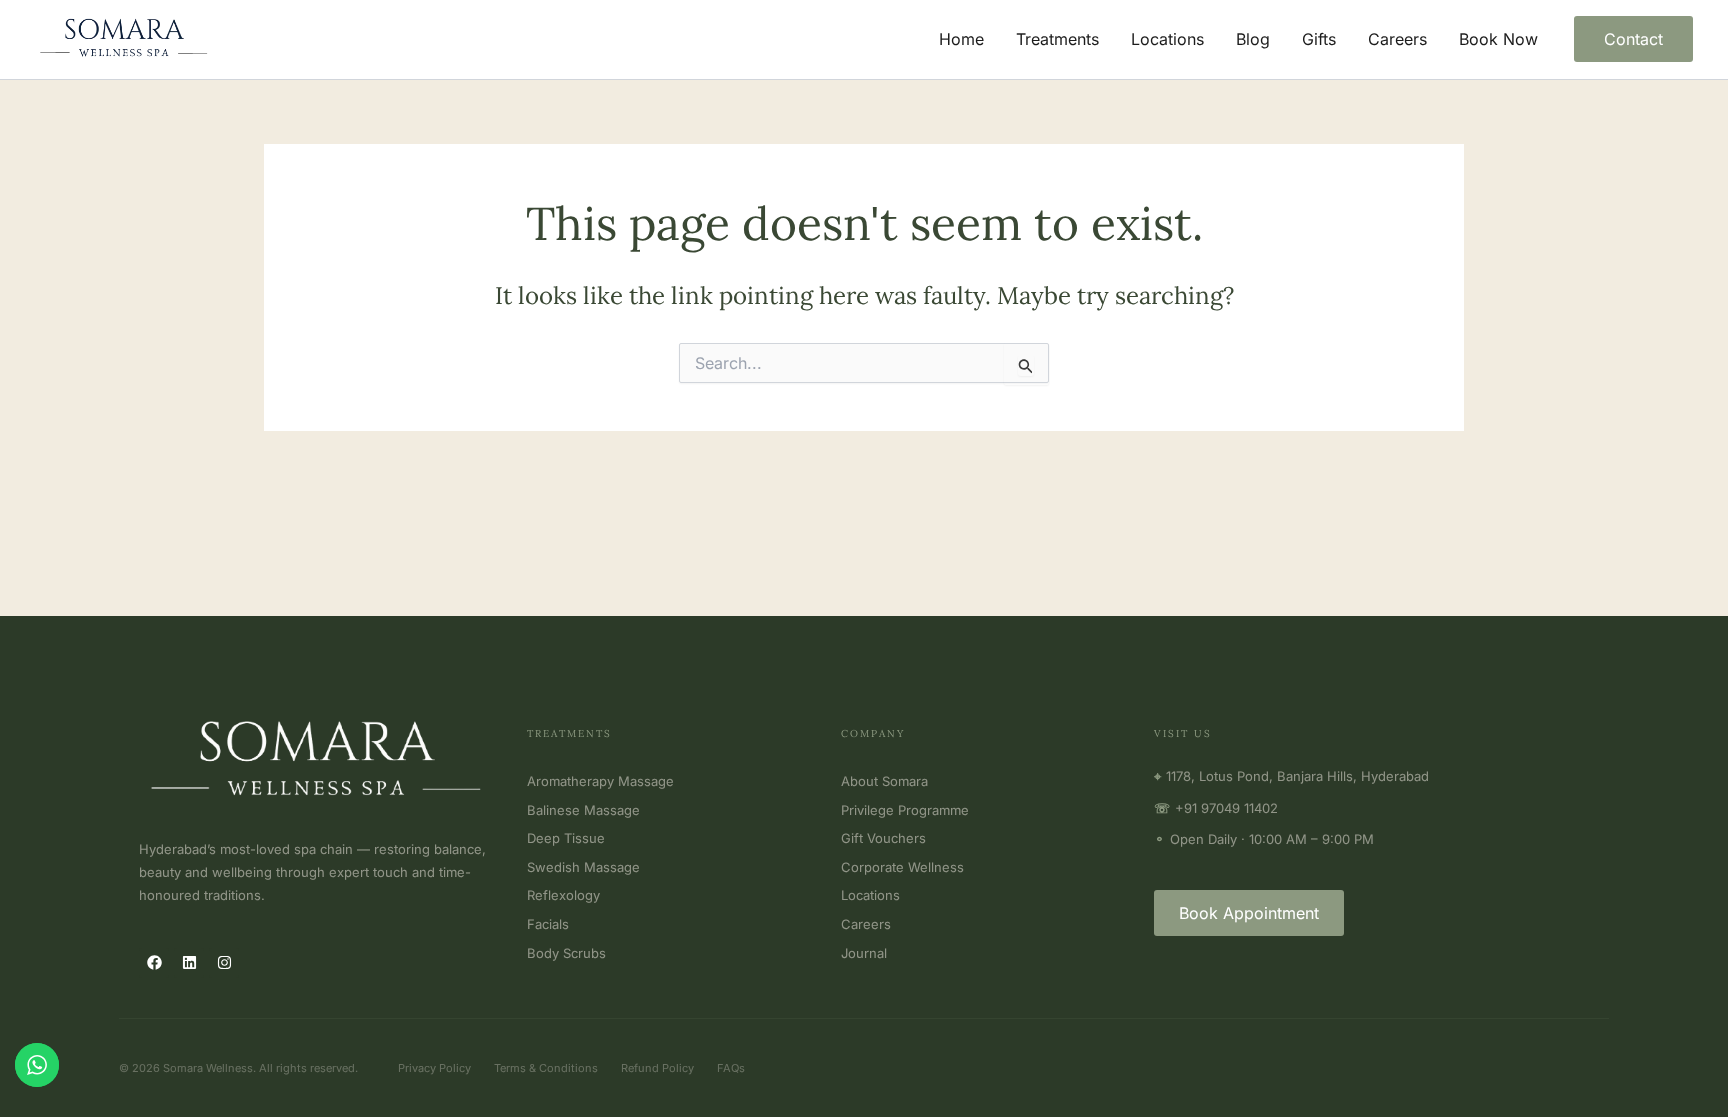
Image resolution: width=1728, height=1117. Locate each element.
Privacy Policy (434, 1068)
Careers (1397, 39)
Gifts (1319, 39)
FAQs (731, 1068)
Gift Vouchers (883, 838)
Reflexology (563, 895)
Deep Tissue (566, 838)
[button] (1633, 39)
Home (961, 39)
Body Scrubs (566, 953)
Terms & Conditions (546, 1068)
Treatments (1057, 39)
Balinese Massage (583, 810)
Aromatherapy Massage (600, 781)
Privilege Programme (905, 810)
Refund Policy (657, 1068)
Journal (864, 953)
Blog (1253, 39)
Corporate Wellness (902, 867)
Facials (548, 924)
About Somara (884, 781)
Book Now (1498, 39)
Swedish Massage (583, 867)
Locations (1167, 39)
